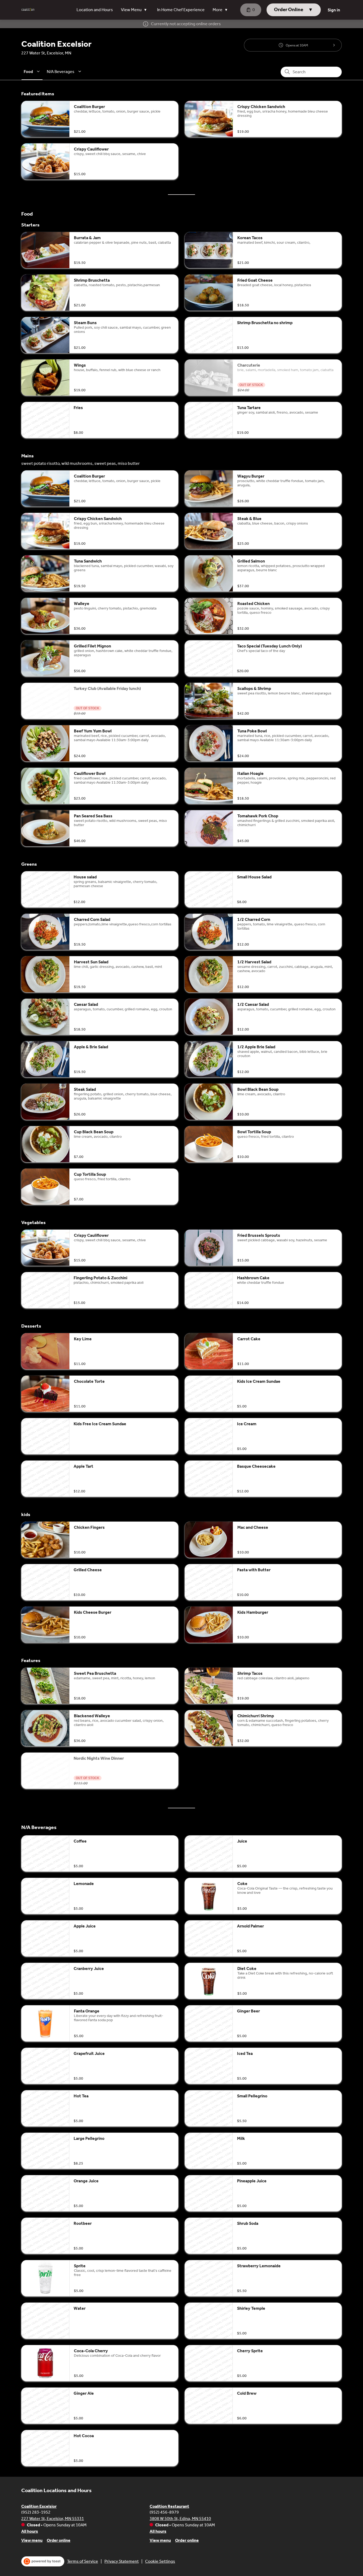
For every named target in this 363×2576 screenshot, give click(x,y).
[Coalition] (28, 10)
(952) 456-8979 (164, 2512)
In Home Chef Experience (181, 10)
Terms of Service (83, 2561)
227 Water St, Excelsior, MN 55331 (53, 2519)
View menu (32, 2540)
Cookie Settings (160, 2561)
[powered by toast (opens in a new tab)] (43, 2561)
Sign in (334, 10)
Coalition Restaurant (169, 2506)
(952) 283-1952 (36, 2512)
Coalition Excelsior (39, 2506)
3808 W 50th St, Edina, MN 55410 (180, 2519)
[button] (135, 10)
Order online (59, 2540)
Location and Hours (95, 10)
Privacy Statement (122, 2561)
